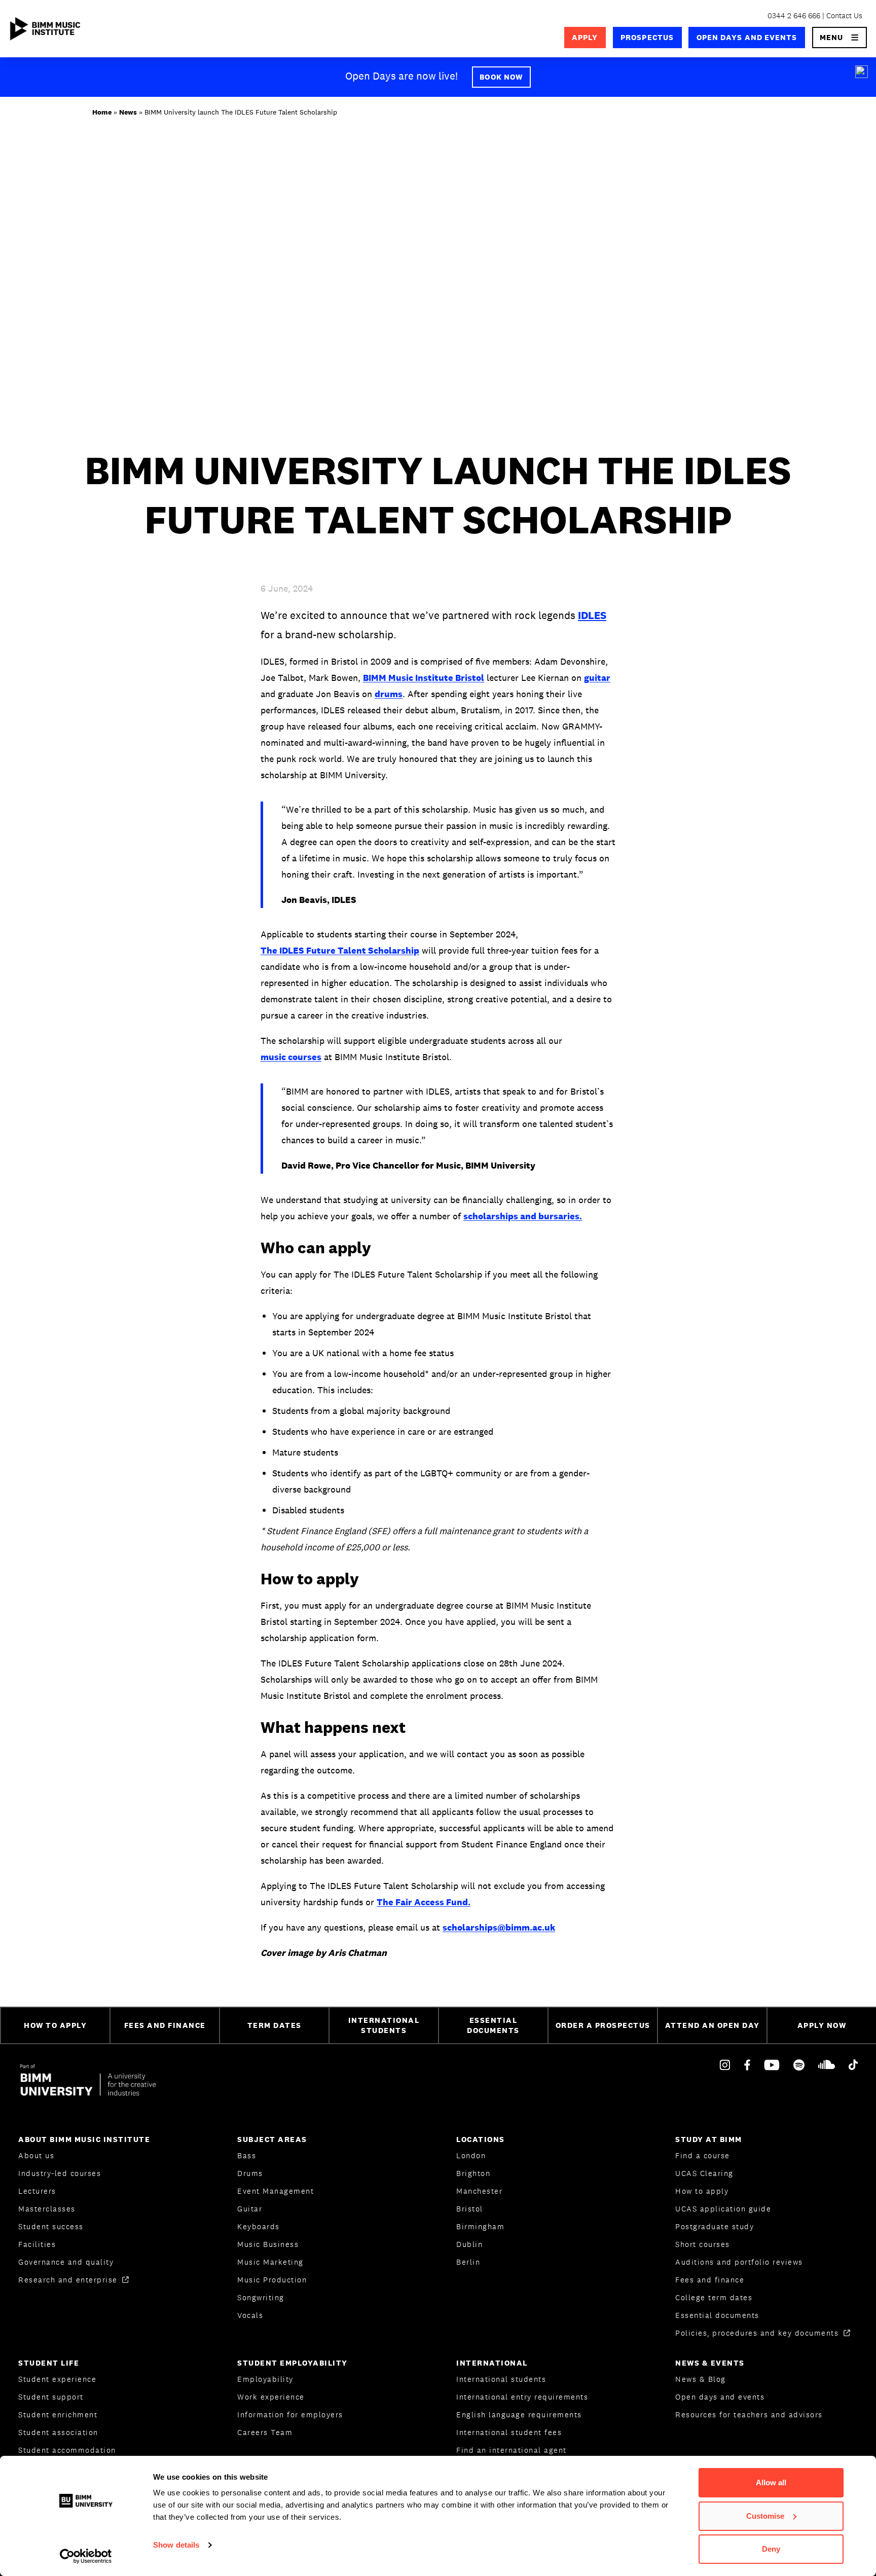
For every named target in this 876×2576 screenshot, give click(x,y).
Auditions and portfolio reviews (739, 2262)
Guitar (250, 2209)
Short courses (703, 2244)
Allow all (771, 2482)
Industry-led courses (60, 2173)
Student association (58, 2432)
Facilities (37, 2244)
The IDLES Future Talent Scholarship (340, 950)
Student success (51, 2226)
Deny (771, 2549)
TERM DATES (275, 2025)
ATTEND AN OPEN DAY (713, 2025)
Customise (765, 2516)
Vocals (250, 2315)
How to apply (702, 2191)
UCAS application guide (723, 2209)
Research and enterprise (69, 2280)
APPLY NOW (822, 2025)
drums (389, 694)
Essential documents (717, 2315)
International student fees (509, 2432)
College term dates (714, 2297)
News (128, 112)
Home (102, 112)
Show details (176, 2545)
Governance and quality (66, 2262)
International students (501, 2379)
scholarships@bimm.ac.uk (499, 1927)
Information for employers (290, 2415)
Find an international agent (512, 2450)
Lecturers (37, 2191)
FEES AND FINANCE (165, 2025)
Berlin (468, 2262)
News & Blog (701, 2379)
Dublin (469, 2244)
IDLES (592, 615)
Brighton (473, 2173)
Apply (585, 37)
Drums (250, 2173)
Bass (247, 2155)
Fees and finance (710, 2280)
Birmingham (480, 2226)
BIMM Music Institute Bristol (424, 678)
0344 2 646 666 (794, 15)
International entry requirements (522, 2397)
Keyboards (259, 2226)
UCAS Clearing (704, 2173)
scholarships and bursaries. (523, 1216)
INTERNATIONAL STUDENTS (384, 2025)
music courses (291, 1057)
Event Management (276, 2191)
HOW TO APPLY (55, 2025)
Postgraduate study (715, 2226)
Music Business (268, 2244)
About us (36, 2155)
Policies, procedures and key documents (758, 2333)
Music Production (272, 2280)
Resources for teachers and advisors (749, 2415)
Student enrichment (58, 2415)
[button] (840, 38)
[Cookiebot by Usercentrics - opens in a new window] (86, 2556)
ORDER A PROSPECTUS (603, 2025)
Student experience (57, 2379)
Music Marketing (270, 2262)
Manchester (479, 2191)
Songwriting (261, 2297)
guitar (597, 678)
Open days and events (747, 37)
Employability (265, 2379)
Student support (51, 2397)
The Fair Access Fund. (424, 1902)
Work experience (271, 2397)
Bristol (470, 2209)
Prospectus (647, 37)
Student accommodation (67, 2450)
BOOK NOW (501, 77)
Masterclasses (47, 2209)
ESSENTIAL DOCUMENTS (493, 2025)
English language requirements (519, 2415)
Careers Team (265, 2432)
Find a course (703, 2155)
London (471, 2155)
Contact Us (844, 15)
